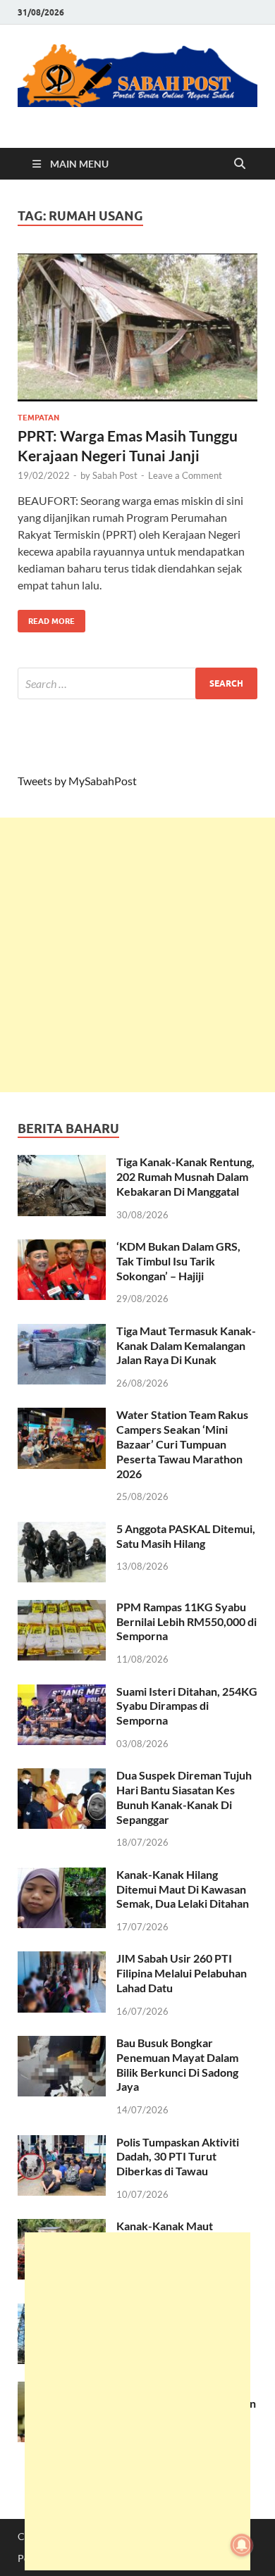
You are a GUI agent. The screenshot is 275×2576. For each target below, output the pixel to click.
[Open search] (240, 164)
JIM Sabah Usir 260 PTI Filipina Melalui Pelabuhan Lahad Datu (182, 1973)
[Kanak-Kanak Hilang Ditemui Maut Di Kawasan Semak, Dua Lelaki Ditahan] (62, 1876)
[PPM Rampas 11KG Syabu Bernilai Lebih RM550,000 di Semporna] (62, 1608)
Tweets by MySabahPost (77, 781)
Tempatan (38, 418)
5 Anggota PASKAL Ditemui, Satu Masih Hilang (186, 1536)
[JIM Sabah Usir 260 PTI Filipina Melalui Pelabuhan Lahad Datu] (62, 1959)
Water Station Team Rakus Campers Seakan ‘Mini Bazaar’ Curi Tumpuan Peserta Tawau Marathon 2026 (182, 1444)
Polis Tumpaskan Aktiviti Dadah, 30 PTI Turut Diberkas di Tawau (178, 2157)
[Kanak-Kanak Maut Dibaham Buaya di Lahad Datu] (62, 2227)
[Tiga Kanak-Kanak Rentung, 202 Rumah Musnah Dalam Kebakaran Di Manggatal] (62, 1163)
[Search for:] (137, 683)
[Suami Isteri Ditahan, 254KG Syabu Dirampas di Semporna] (62, 1693)
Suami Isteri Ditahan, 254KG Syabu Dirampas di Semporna (187, 1706)
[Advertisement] (137, 955)
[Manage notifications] (242, 2545)
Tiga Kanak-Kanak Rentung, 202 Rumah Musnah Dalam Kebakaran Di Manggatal (185, 1176)
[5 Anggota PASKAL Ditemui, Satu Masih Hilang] (62, 1530)
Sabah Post (115, 475)
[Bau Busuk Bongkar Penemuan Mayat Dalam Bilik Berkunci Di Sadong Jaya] (62, 2044)
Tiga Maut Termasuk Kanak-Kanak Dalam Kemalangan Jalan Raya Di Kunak (186, 1345)
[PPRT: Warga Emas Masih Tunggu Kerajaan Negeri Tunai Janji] (137, 327)
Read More (46, 618)
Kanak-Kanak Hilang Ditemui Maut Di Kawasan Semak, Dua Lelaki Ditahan (183, 1889)
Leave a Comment (185, 475)
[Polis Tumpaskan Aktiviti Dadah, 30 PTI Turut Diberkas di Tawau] (62, 2143)
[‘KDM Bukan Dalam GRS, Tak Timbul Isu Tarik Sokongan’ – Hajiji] (62, 1248)
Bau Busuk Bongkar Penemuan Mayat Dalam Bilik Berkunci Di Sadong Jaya (177, 2064)
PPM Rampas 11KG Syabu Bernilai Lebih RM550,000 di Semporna (187, 1621)
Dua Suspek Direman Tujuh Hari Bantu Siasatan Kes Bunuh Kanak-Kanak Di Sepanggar (184, 1797)
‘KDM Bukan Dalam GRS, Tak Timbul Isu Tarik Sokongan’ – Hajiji (178, 1261)
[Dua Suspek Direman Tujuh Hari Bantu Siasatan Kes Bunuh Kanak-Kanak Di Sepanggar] (62, 1776)
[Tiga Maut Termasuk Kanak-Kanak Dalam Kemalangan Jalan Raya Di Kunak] (62, 1332)
